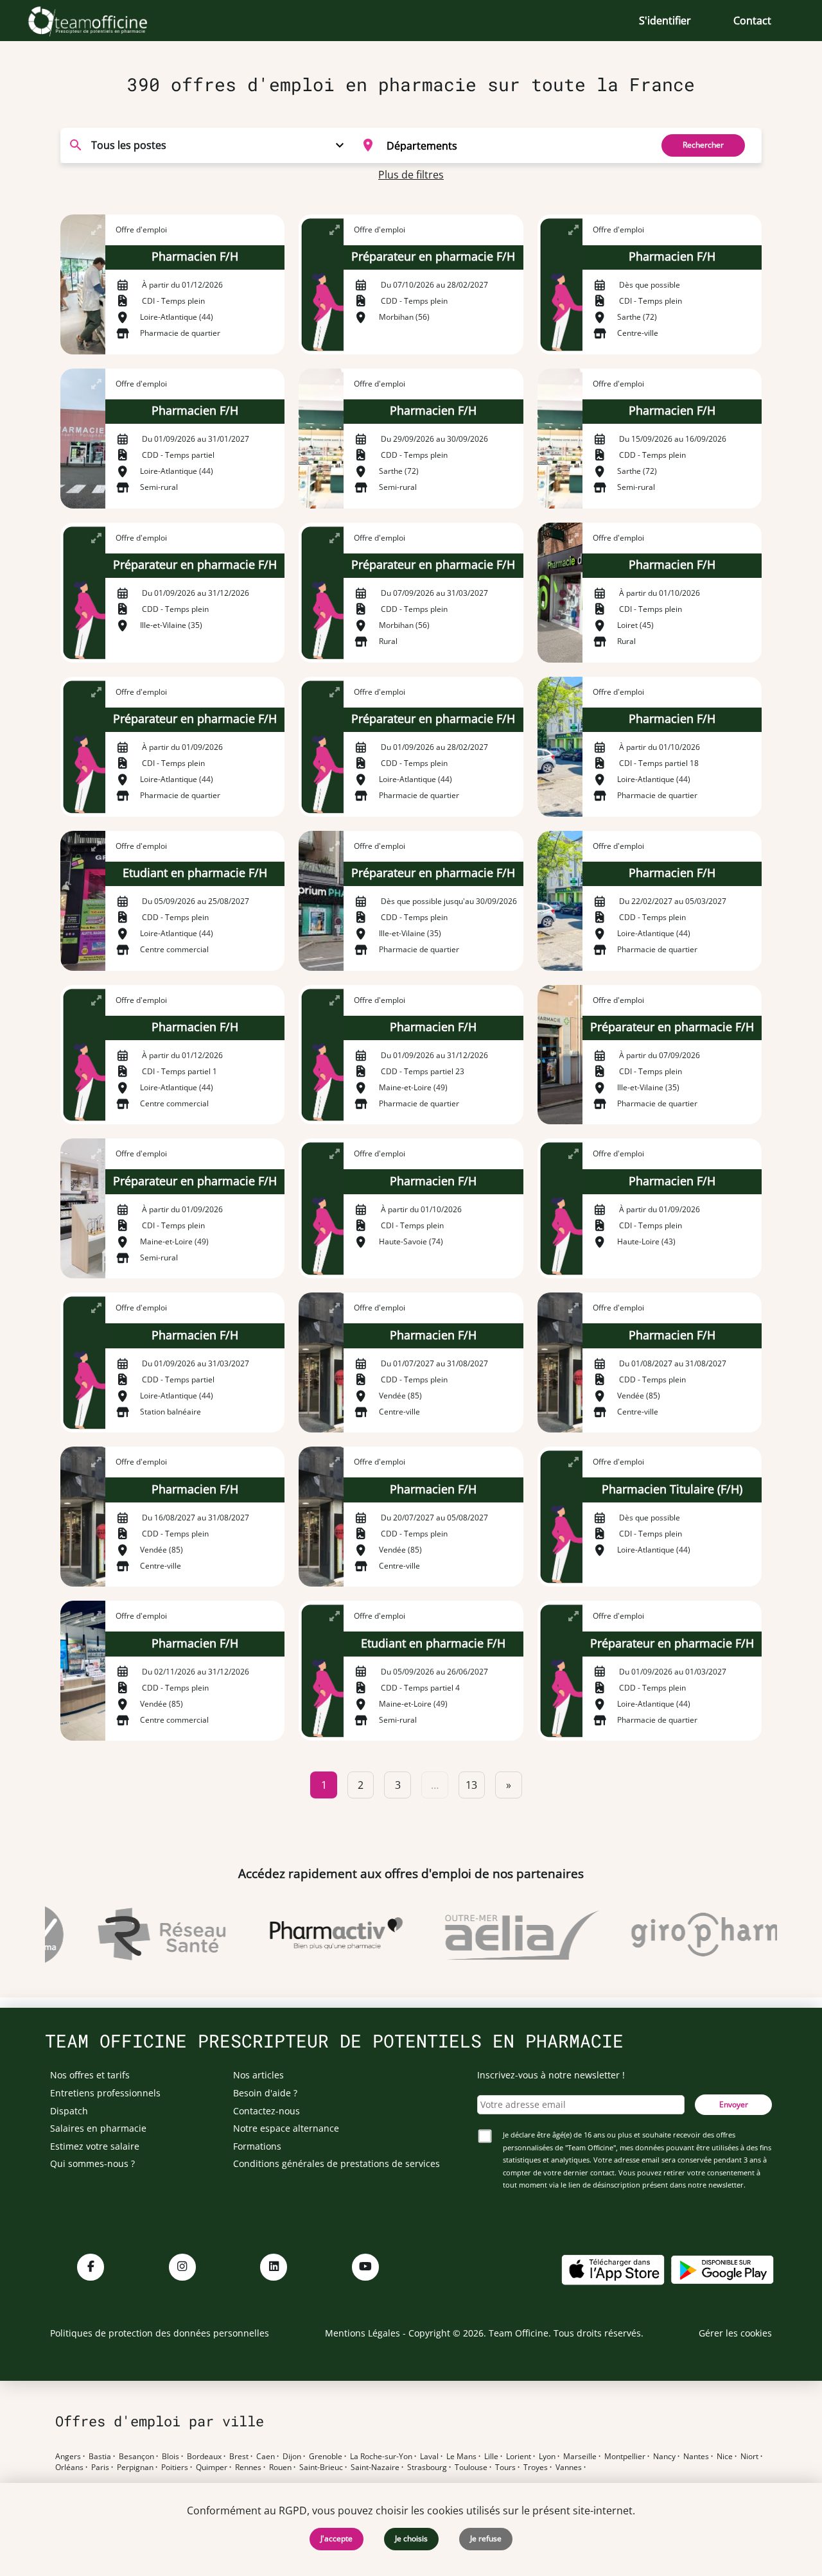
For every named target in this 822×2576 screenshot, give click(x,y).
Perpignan (135, 2467)
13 (471, 1785)
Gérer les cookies (735, 2333)
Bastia (100, 2457)
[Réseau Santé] (137, 1935)
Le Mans (461, 2457)
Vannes (569, 2467)
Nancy (664, 2457)
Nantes (696, 2457)
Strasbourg (427, 2467)
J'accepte (337, 2538)
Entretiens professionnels (105, 2093)
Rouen (280, 2467)
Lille (491, 2457)
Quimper (212, 2467)
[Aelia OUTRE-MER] (498, 1935)
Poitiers (175, 2467)
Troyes (536, 2467)
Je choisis (411, 2538)
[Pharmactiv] (312, 1935)
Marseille (580, 2457)
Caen (266, 2457)
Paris (100, 2467)
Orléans (69, 2467)
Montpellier (625, 2457)
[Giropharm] (685, 1935)
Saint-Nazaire (375, 2467)
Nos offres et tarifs (90, 2075)
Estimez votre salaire (95, 2146)
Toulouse (471, 2467)
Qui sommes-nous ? (92, 2163)
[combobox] (499, 145)
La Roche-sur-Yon (381, 2457)
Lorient (519, 2457)
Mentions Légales (363, 2333)
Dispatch (69, 2111)
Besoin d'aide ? (265, 2093)
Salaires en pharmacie (98, 2128)
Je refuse (486, 2538)
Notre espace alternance (286, 2128)
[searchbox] (515, 145)
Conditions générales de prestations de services (337, 2163)
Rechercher (703, 145)
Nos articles (258, 2075)
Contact (752, 21)
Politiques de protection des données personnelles (160, 2333)
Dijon (292, 2457)
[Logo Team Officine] (102, 21)
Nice (725, 2457)
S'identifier (665, 21)
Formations (257, 2146)
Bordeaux (204, 2457)
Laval (429, 2457)
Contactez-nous (267, 2111)
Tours (505, 2467)
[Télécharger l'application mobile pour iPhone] (613, 2269)
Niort (749, 2457)
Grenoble (326, 2457)
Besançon (136, 2457)
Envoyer (734, 2104)
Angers (68, 2457)
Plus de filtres (411, 175)
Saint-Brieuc (321, 2467)
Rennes (248, 2467)
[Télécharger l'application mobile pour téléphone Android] (722, 2269)
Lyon (547, 2457)
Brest (239, 2457)
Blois (171, 2457)
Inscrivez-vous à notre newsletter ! (551, 2075)
